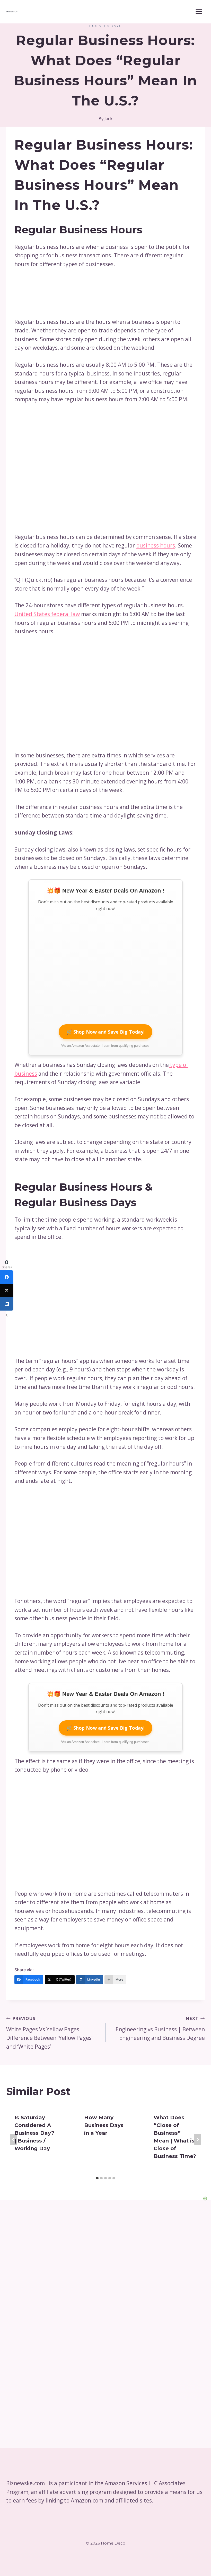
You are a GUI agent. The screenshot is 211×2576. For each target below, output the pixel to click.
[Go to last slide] (13, 2139)
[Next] (198, 2139)
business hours (156, 545)
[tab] (97, 2178)
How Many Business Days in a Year (104, 2125)
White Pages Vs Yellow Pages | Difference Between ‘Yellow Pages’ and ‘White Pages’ (49, 2033)
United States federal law (47, 614)
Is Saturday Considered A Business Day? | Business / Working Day (34, 2133)
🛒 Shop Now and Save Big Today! (105, 1032)
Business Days (105, 26)
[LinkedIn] (7, 1304)
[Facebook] (7, 1277)
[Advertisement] (71, 1539)
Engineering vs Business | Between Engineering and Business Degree (160, 2029)
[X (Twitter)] (7, 1290)
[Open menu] (199, 11)
